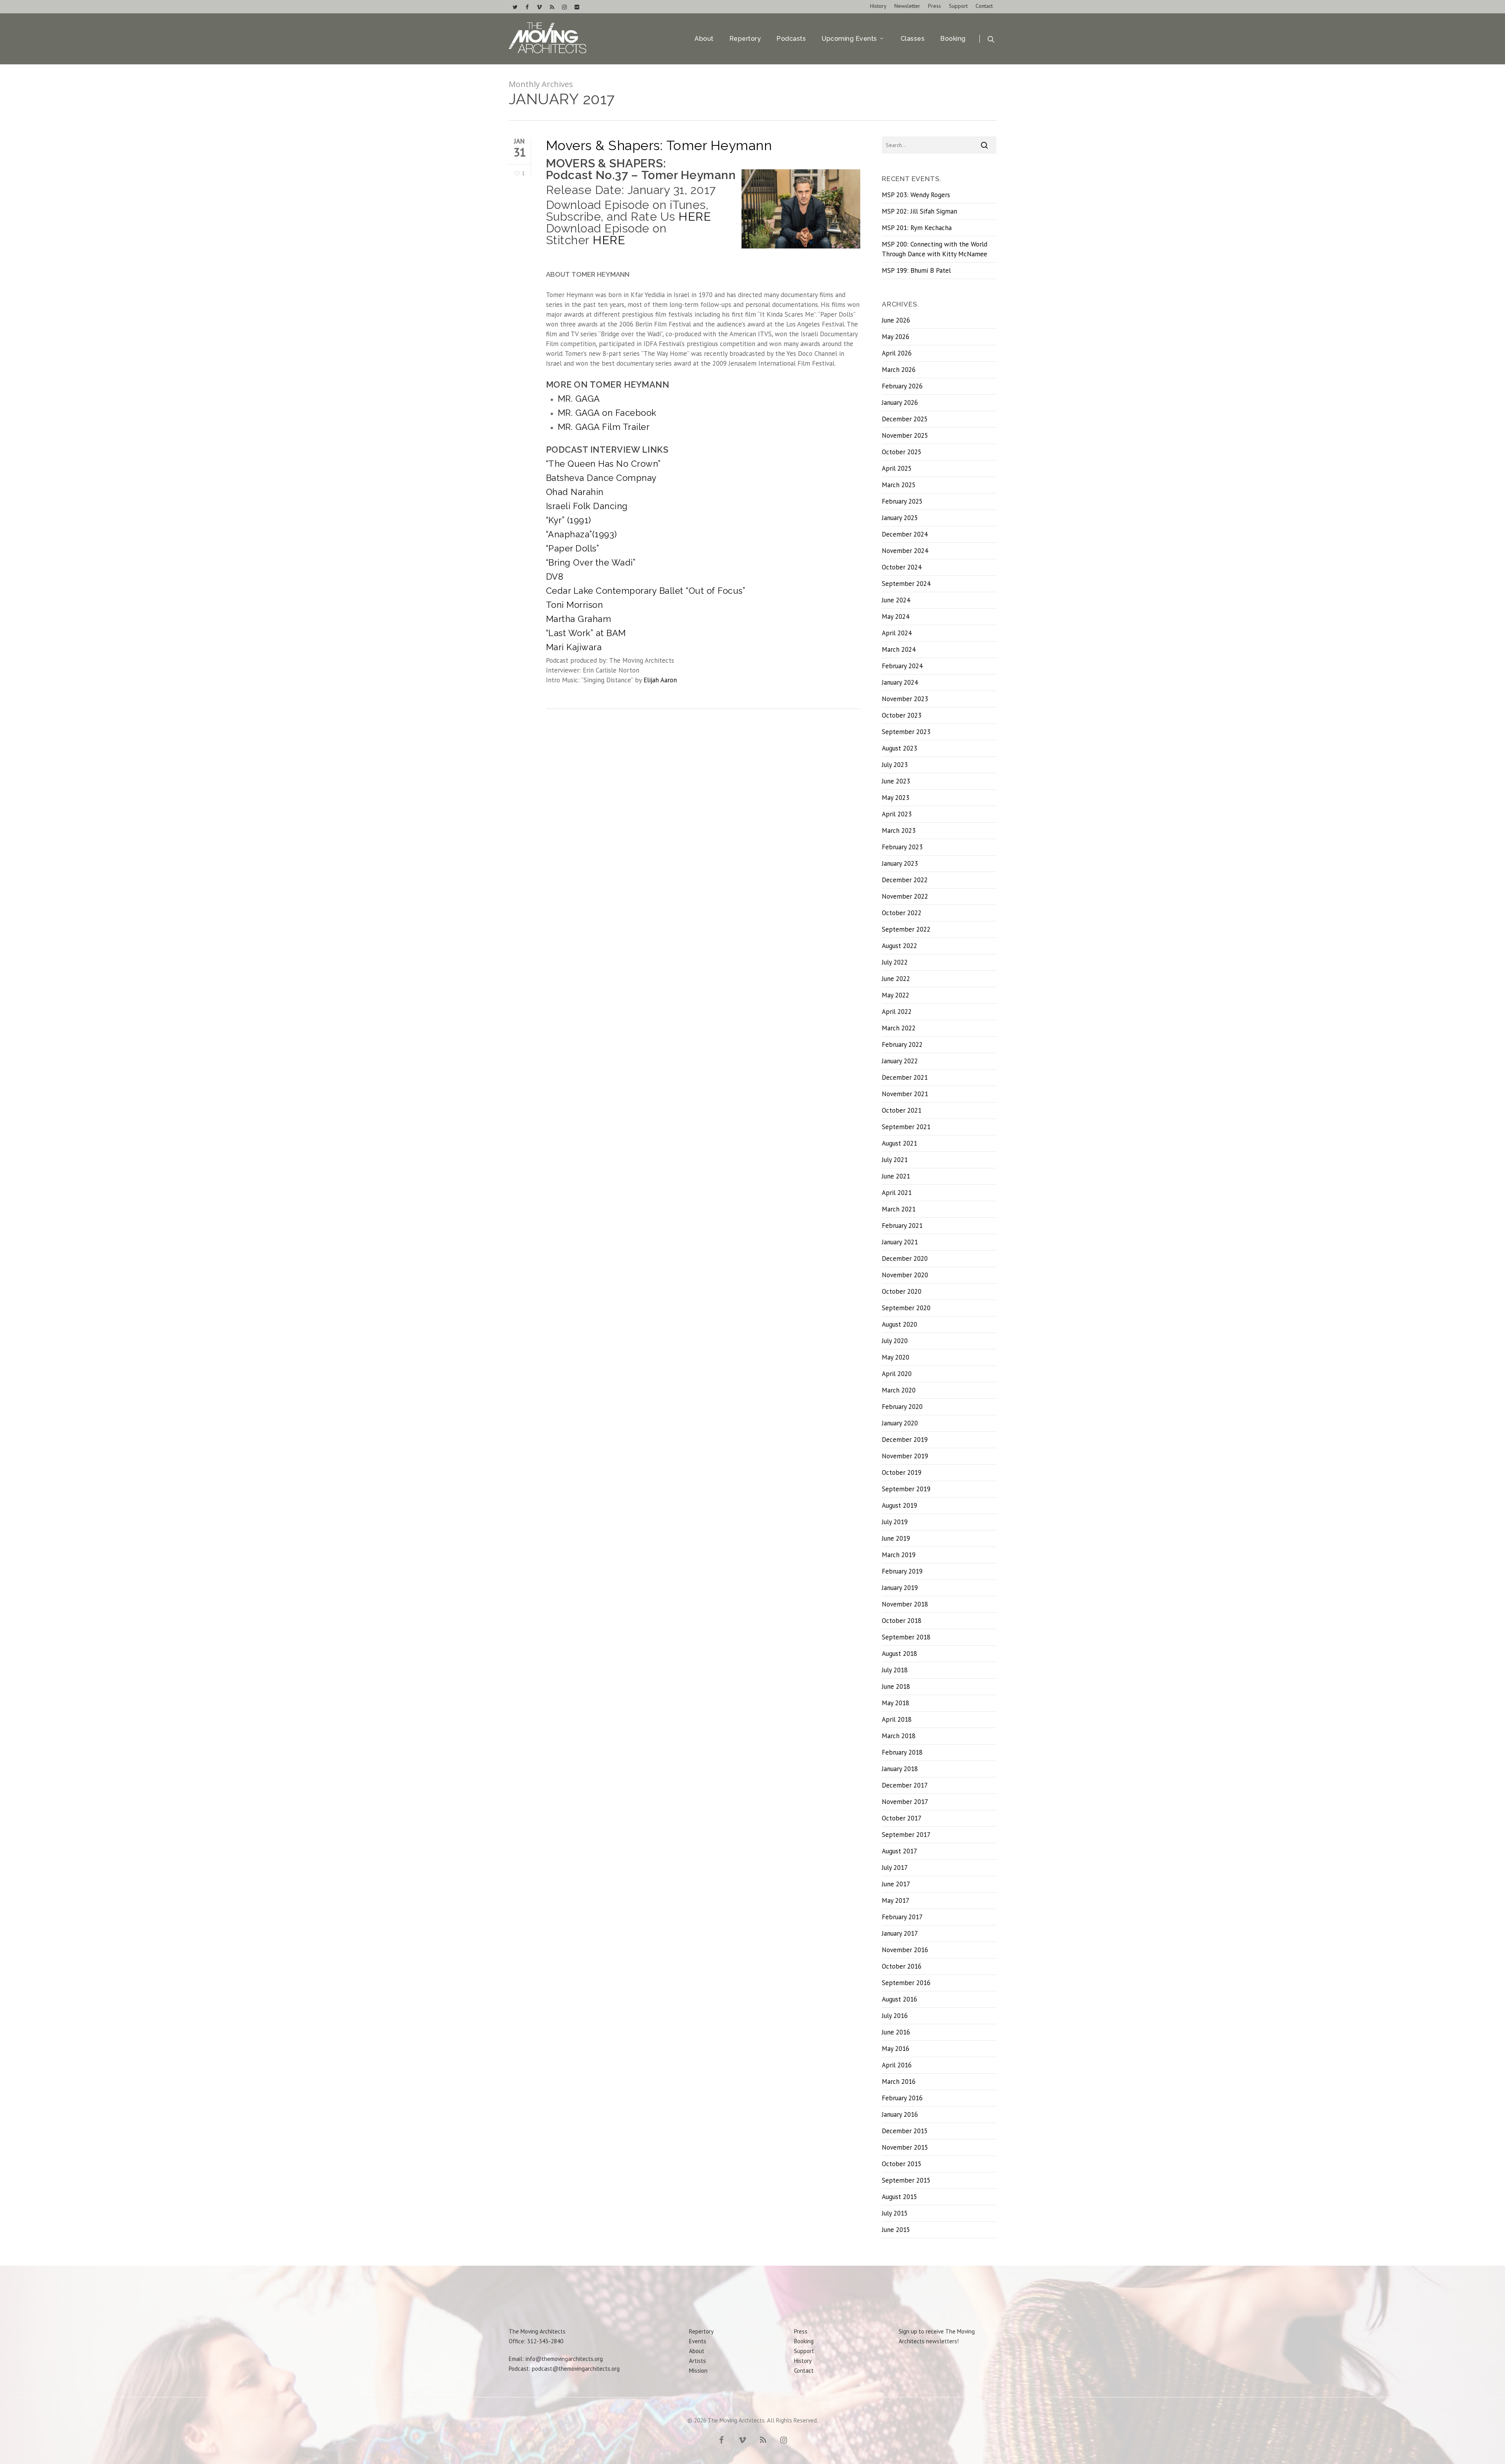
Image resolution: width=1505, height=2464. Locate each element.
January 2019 (900, 1588)
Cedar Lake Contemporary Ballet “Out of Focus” (646, 591)
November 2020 (905, 1275)
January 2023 (900, 863)
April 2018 (897, 1719)
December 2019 (905, 1440)
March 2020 (899, 1390)
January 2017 (900, 1933)
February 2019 (902, 1571)
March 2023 (899, 830)
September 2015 (906, 2180)
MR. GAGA (579, 399)
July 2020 (895, 1341)
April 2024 (897, 633)
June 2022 (896, 979)
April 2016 (897, 2065)
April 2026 (897, 353)
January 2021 (900, 1242)
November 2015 (905, 2147)
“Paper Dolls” (573, 548)
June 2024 (896, 600)
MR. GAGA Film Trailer (604, 427)
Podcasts (791, 39)
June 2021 (896, 1176)
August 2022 (899, 946)
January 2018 (900, 1769)
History (878, 6)
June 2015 (896, 2230)
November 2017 (905, 1802)
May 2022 (896, 995)
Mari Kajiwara (574, 647)
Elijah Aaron (660, 680)
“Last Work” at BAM (586, 633)
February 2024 (902, 666)
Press (935, 6)
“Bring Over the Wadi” (591, 562)
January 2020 (900, 1423)
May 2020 (896, 1357)
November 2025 (905, 435)
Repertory (745, 39)
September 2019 (906, 1489)
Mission (698, 2371)
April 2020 (897, 1374)
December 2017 (905, 1785)
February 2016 (902, 2098)
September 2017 (906, 1835)
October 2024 (902, 567)
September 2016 (906, 1983)
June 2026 (896, 320)
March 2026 (899, 370)
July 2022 (895, 962)
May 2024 (896, 616)
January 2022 (900, 1061)
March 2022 (899, 1028)
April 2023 (897, 814)
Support (958, 6)
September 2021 (906, 1127)
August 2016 (899, 1999)
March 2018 (899, 1736)
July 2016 (895, 2016)
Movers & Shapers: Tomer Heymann (659, 145)
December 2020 (905, 1258)
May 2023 (896, 798)
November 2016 (905, 1950)
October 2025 (902, 452)
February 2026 (902, 386)
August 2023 (899, 748)
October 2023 (902, 715)
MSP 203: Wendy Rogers (916, 195)
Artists (697, 2361)
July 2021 (895, 1160)
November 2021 (905, 1094)
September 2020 (906, 1308)
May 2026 (896, 337)
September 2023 (906, 732)
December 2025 (905, 419)
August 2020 (899, 1324)
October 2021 (902, 1110)
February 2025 (902, 501)
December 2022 (905, 880)
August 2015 (899, 2197)
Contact (984, 6)
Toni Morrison (575, 605)
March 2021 (899, 1209)
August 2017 (899, 1851)
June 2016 (896, 2032)
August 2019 (899, 1505)
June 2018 (896, 1686)
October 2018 (902, 1621)
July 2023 (895, 765)
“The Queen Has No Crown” (603, 464)
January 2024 (900, 682)
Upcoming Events (849, 39)
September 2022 (906, 929)
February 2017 (902, 1917)
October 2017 (902, 1818)
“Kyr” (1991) (568, 520)
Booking (953, 39)
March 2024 (899, 649)
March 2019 (899, 1555)
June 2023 (896, 781)
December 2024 (905, 534)
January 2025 (900, 518)
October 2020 (902, 1291)
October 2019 (902, 1472)
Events (698, 2341)
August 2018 (899, 1654)
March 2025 (899, 485)
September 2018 (906, 1637)
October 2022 (902, 913)
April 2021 (897, 1193)
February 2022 (902, 1044)
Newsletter (907, 6)
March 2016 (899, 2081)
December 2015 (905, 2131)
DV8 (555, 577)
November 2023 (905, 699)
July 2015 (895, 2213)
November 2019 (905, 1456)
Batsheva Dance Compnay (601, 478)
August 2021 (899, 1143)
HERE (695, 217)
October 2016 (902, 1966)
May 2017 (896, 1900)
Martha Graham (579, 619)
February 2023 (902, 847)
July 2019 (895, 1522)
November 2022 (905, 896)
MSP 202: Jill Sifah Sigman (919, 211)
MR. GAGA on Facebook (607, 413)
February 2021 (902, 1226)
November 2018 (905, 1604)
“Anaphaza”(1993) (581, 534)
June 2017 (896, 1884)
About (704, 39)
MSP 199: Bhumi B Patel (916, 270)
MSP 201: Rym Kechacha (917, 228)
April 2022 (897, 1012)
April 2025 (897, 468)
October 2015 (902, 2164)
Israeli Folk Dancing (587, 506)
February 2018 (902, 1752)
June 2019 (896, 1538)
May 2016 (896, 2049)
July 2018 (895, 1670)
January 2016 (900, 2114)
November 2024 (905, 551)
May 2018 (896, 1703)
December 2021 (905, 1077)
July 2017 (895, 1867)
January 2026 (900, 403)
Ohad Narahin (575, 492)
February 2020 (902, 1407)
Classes (913, 39)
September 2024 (906, 584)
